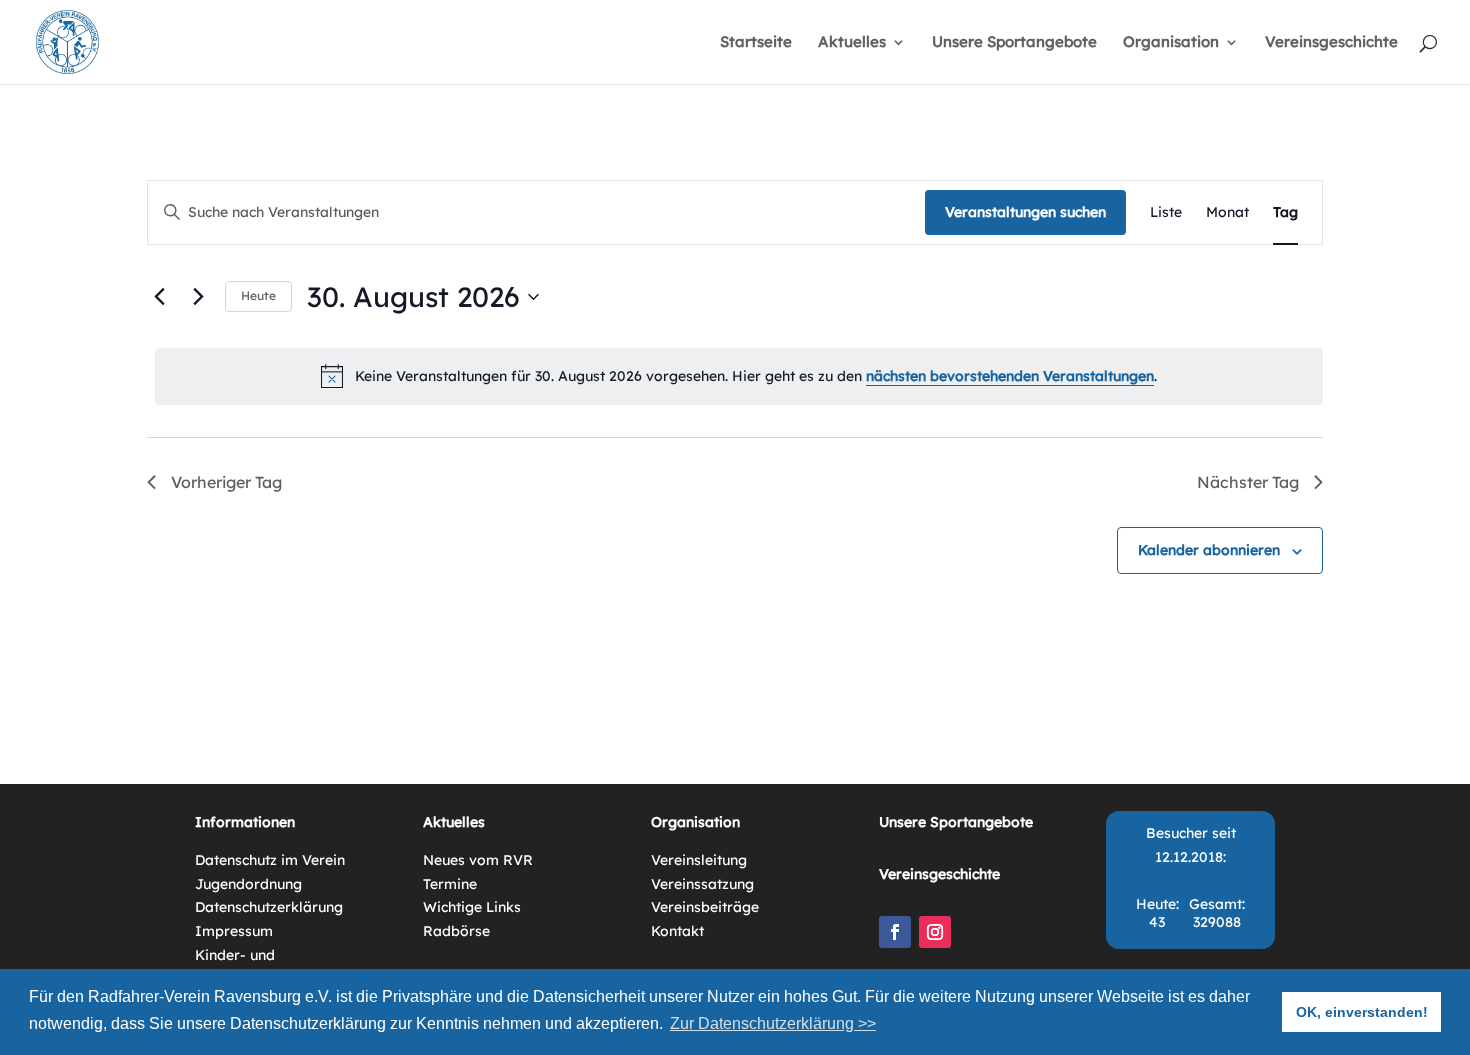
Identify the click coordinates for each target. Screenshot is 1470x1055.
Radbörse (456, 931)
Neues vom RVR (478, 860)
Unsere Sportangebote (1014, 43)
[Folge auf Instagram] (935, 932)
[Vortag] (159, 297)
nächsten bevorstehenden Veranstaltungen (1010, 376)
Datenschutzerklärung (269, 907)
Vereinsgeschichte (1331, 43)
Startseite (756, 43)
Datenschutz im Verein (270, 860)
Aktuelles (852, 43)
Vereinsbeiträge (705, 907)
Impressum (234, 931)
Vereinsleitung (699, 860)
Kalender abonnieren (1209, 550)
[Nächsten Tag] (198, 297)
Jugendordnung (248, 884)
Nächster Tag (1248, 482)
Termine (450, 884)
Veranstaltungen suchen (1025, 212)
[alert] (739, 376)
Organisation (1171, 43)
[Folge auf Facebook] (895, 932)
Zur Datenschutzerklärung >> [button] (773, 1023)
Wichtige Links (472, 907)
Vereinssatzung (702, 884)
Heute (258, 295)
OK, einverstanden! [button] (1362, 1012)
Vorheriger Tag (226, 482)
